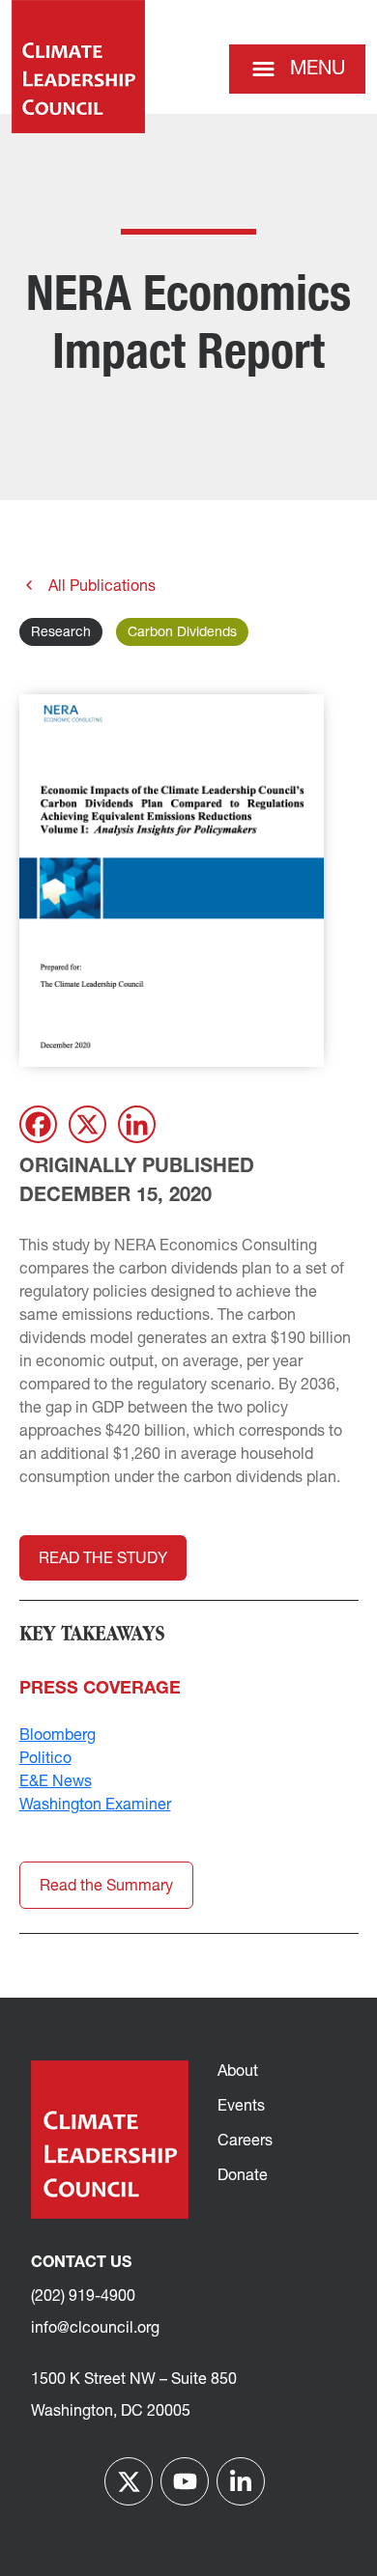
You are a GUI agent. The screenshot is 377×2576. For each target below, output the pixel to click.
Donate (243, 2176)
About (238, 2072)
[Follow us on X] (129, 2481)
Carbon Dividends (182, 633)
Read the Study (103, 1559)
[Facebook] (38, 1124)
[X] (87, 1124)
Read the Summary (106, 1887)
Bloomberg (58, 1736)
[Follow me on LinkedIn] (241, 2481)
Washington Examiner (95, 1806)
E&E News (56, 1782)
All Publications (100, 587)
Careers (245, 2142)
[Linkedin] (137, 1124)
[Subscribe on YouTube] (185, 2481)
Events (241, 2107)
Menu (318, 70)
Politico (45, 1759)
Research (61, 633)
